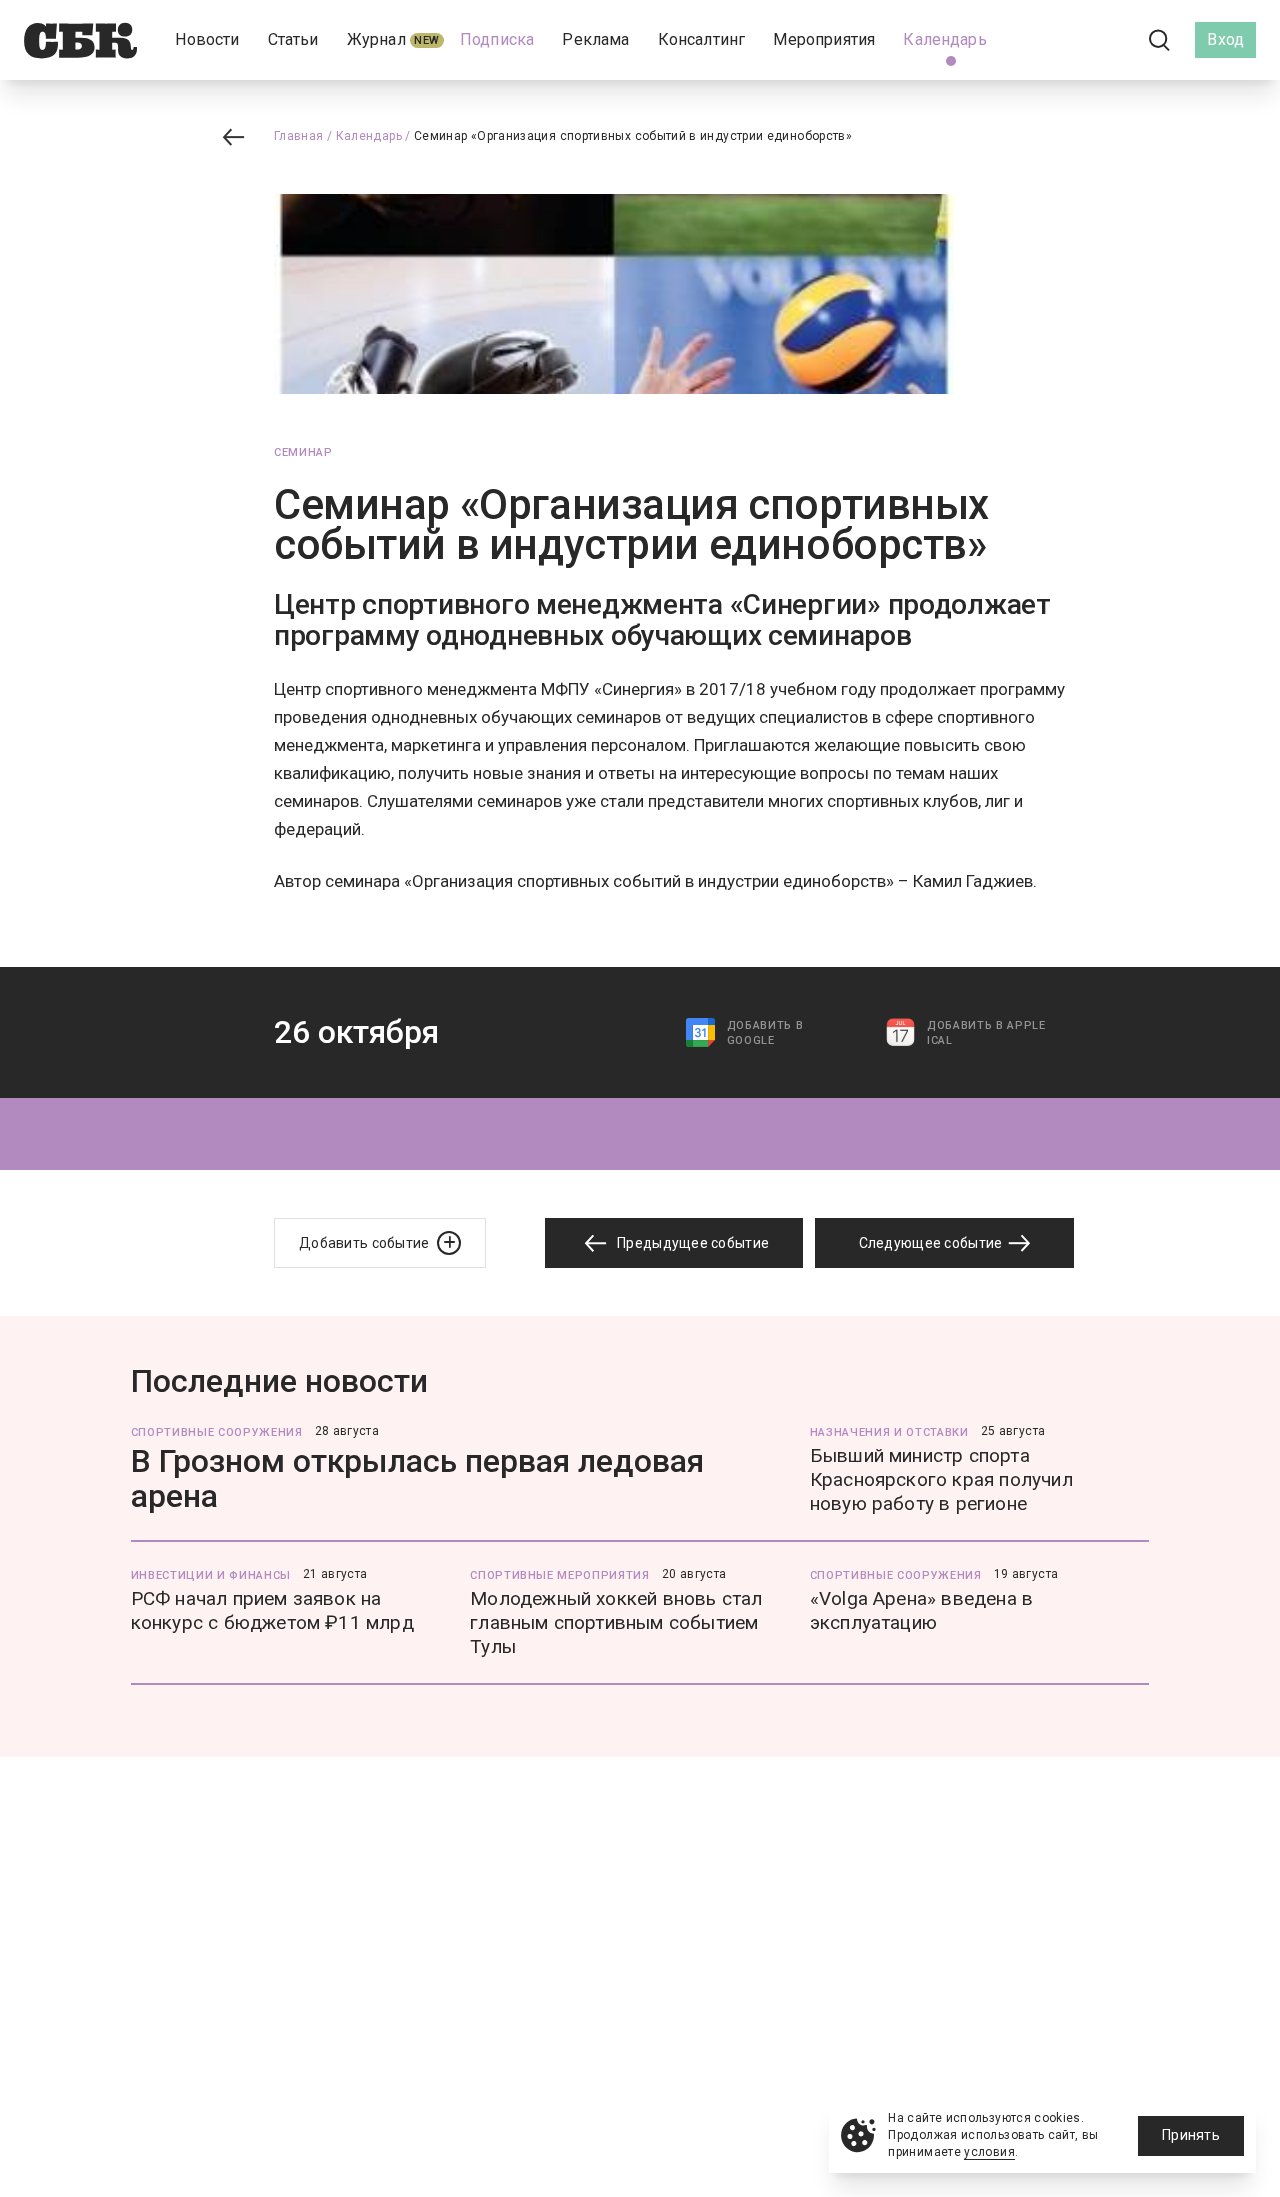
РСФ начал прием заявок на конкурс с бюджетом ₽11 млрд (272, 1610)
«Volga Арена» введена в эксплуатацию (921, 1610)
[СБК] (80, 40)
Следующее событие (932, 1243)
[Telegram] (1104, 39)
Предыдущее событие (691, 1243)
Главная (299, 136)
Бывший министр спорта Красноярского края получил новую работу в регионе (941, 1479)
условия (989, 2152)
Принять (1191, 2135)
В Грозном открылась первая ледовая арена (417, 1478)
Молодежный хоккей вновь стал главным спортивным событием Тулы (616, 1622)
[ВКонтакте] (1070, 40)
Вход (1225, 39)
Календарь (369, 136)
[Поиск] (1160, 40)
